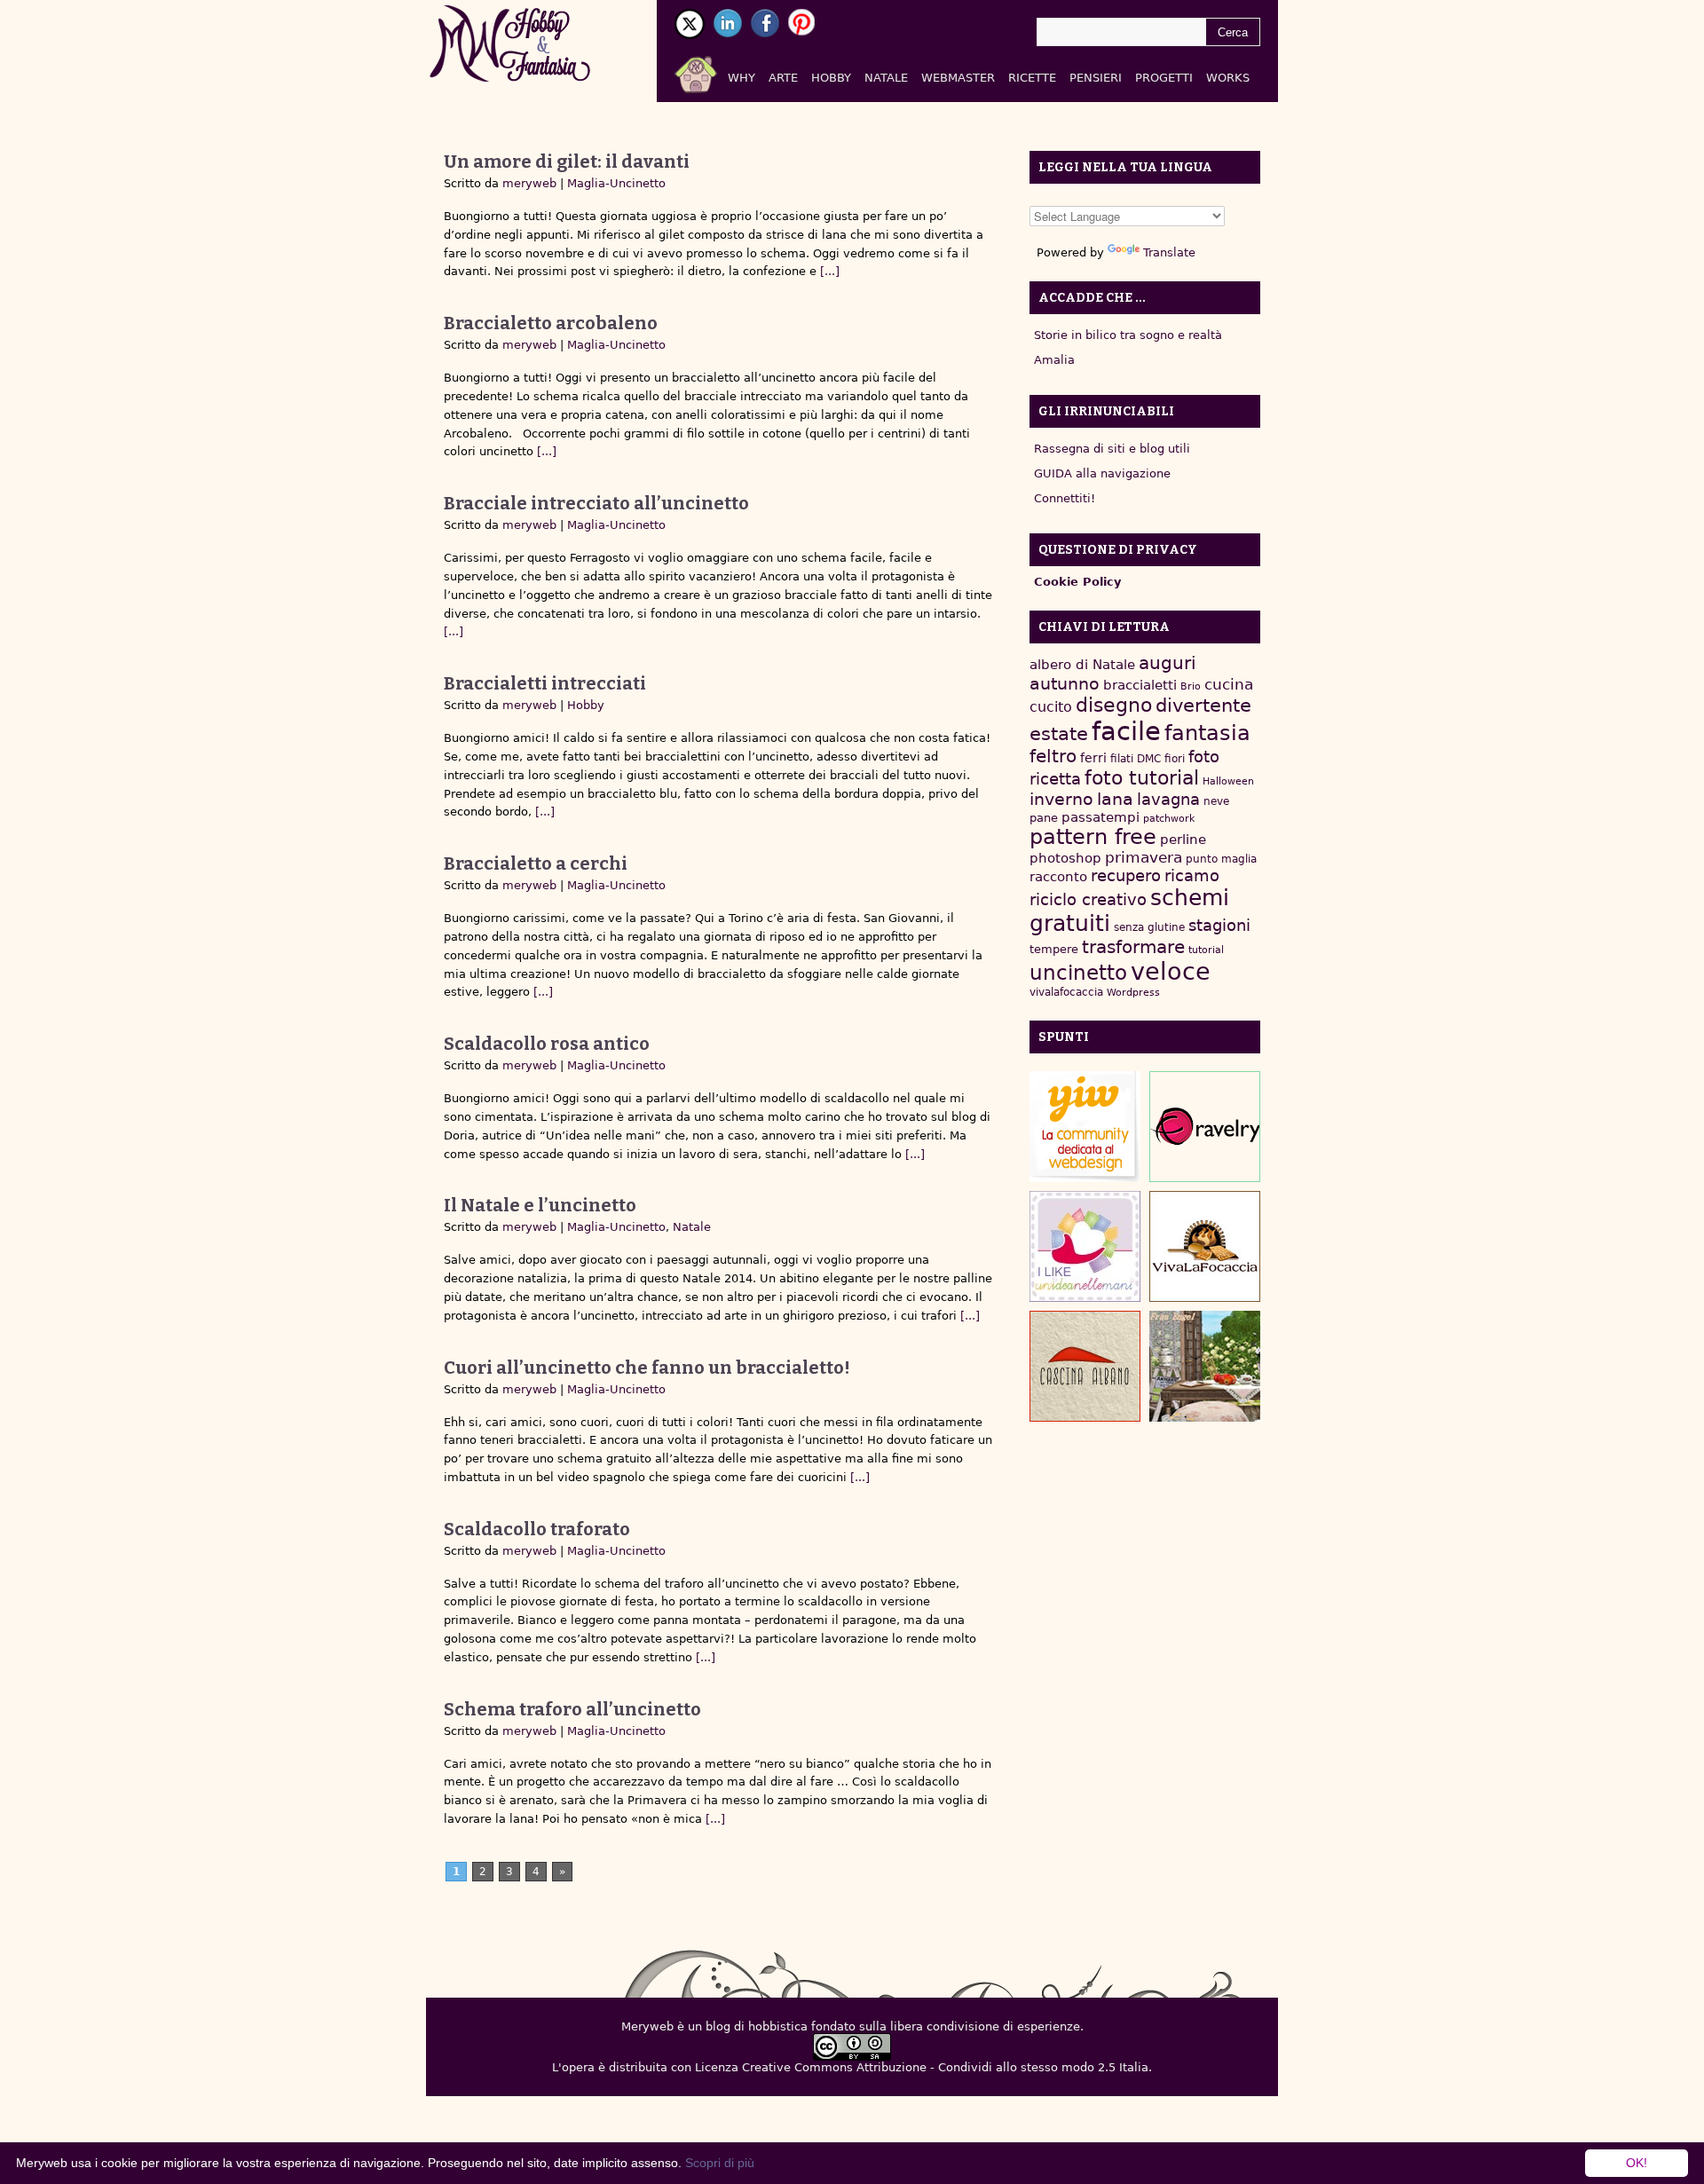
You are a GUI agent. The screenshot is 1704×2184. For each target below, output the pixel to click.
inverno (1061, 799)
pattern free (1093, 837)
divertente (1203, 706)
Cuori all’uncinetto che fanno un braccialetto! (647, 1368)
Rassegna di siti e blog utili (1112, 449)
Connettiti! (1065, 498)
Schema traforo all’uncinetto (572, 1709)
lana (1115, 799)
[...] (828, 271)
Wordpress (1133, 993)
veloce (1171, 971)
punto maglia (1221, 859)
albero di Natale (1082, 664)
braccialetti (1140, 685)
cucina (1229, 684)
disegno (1114, 705)
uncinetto (1078, 973)
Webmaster (958, 78)
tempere (1054, 949)
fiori (1175, 759)
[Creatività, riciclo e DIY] (1085, 1246)
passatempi (1100, 817)
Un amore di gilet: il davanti (567, 162)
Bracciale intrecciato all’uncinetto (596, 503)
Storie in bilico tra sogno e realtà (1128, 335)
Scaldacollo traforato (537, 1529)
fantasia (1207, 733)
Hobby (831, 78)
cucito (1051, 707)
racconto (1058, 876)
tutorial (1206, 950)
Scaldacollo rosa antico (547, 1044)
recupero (1126, 875)
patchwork (1169, 819)
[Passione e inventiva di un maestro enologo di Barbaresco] (1085, 1366)
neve (1216, 801)
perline (1183, 840)
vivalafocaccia (1066, 992)
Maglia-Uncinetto (616, 183)
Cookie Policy (1077, 582)
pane (1044, 818)
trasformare (1133, 947)
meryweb (529, 183)
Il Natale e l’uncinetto (540, 1205)
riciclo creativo (1088, 899)
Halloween (1228, 781)
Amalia (1054, 360)
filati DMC (1136, 759)
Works (1228, 78)
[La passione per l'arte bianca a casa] (1205, 1246)
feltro (1053, 757)
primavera (1144, 858)
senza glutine (1149, 927)
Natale (886, 78)
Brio (1191, 686)
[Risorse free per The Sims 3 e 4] (1205, 1366)
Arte (783, 78)
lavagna (1168, 799)
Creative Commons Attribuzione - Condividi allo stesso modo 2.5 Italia (945, 2067)
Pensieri (1096, 78)
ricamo (1192, 875)
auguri (1168, 663)
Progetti (1164, 78)
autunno (1065, 684)
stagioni (1219, 925)
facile (1126, 731)
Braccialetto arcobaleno (551, 323)
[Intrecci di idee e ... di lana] (1205, 1127)
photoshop (1065, 858)
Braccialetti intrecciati (545, 683)
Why (742, 78)
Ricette (1032, 78)
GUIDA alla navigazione (1102, 473)
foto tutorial (1142, 778)
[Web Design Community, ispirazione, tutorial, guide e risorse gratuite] (1085, 1127)
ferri (1093, 758)
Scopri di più (720, 2163)
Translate (1169, 252)
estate (1059, 734)
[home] (717, 71)
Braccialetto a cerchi (536, 863)
